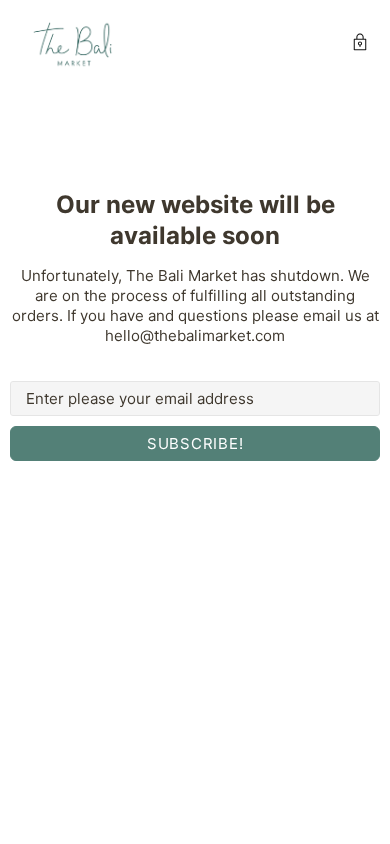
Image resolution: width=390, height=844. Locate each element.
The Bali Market (74, 44)
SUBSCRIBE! (195, 443)
